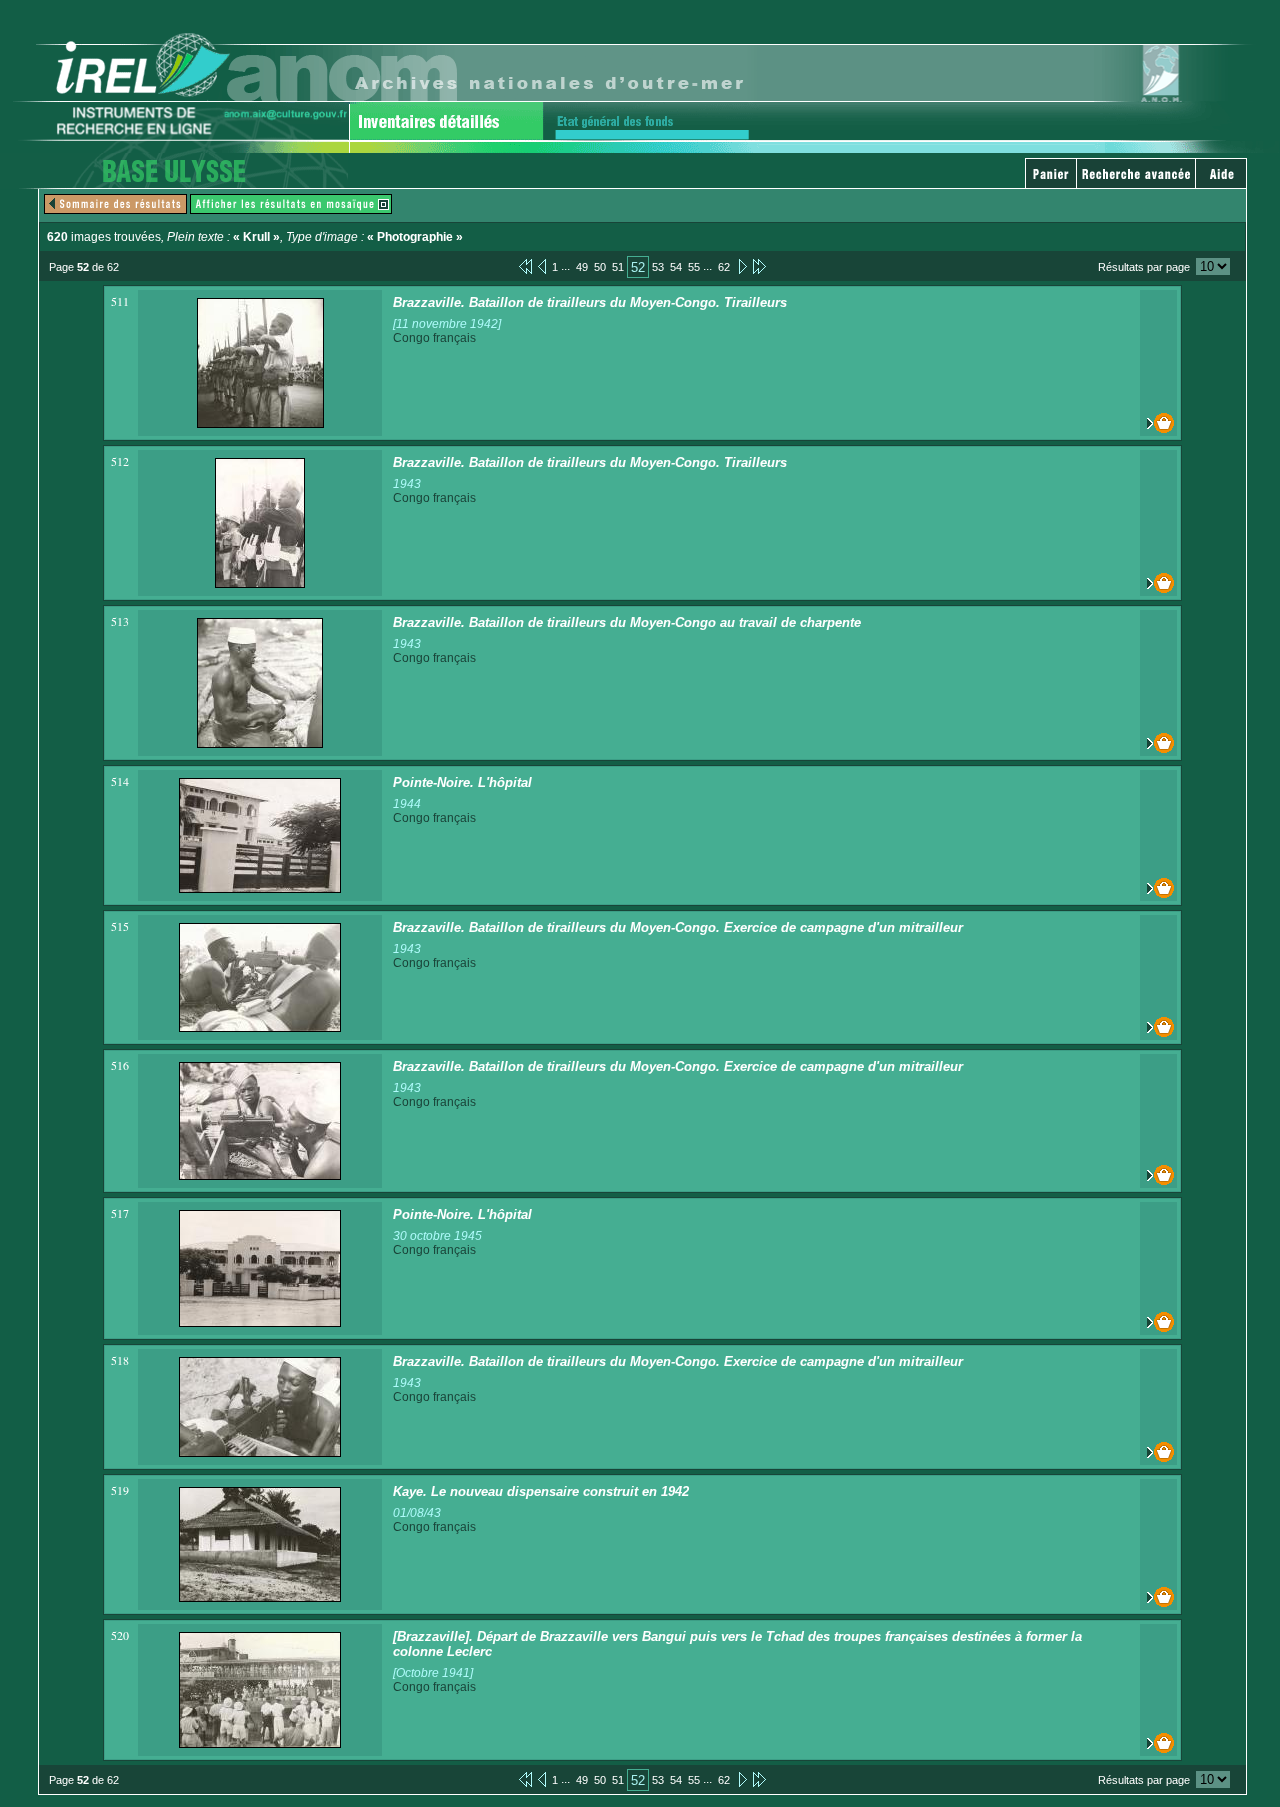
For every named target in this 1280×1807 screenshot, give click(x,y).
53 (658, 267)
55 (694, 267)
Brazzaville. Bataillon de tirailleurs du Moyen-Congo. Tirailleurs (590, 302)
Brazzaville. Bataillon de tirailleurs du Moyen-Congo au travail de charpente (627, 622)
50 (600, 267)
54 (676, 267)
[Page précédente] (542, 266)
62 (724, 267)
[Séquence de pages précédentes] (525, 266)
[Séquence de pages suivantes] (759, 266)
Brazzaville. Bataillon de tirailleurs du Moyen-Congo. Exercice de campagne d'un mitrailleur (678, 927)
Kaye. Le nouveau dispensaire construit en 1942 (541, 1491)
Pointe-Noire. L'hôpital (462, 782)
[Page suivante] (741, 266)
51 (618, 267)
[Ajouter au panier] (1158, 423)
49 (582, 267)
